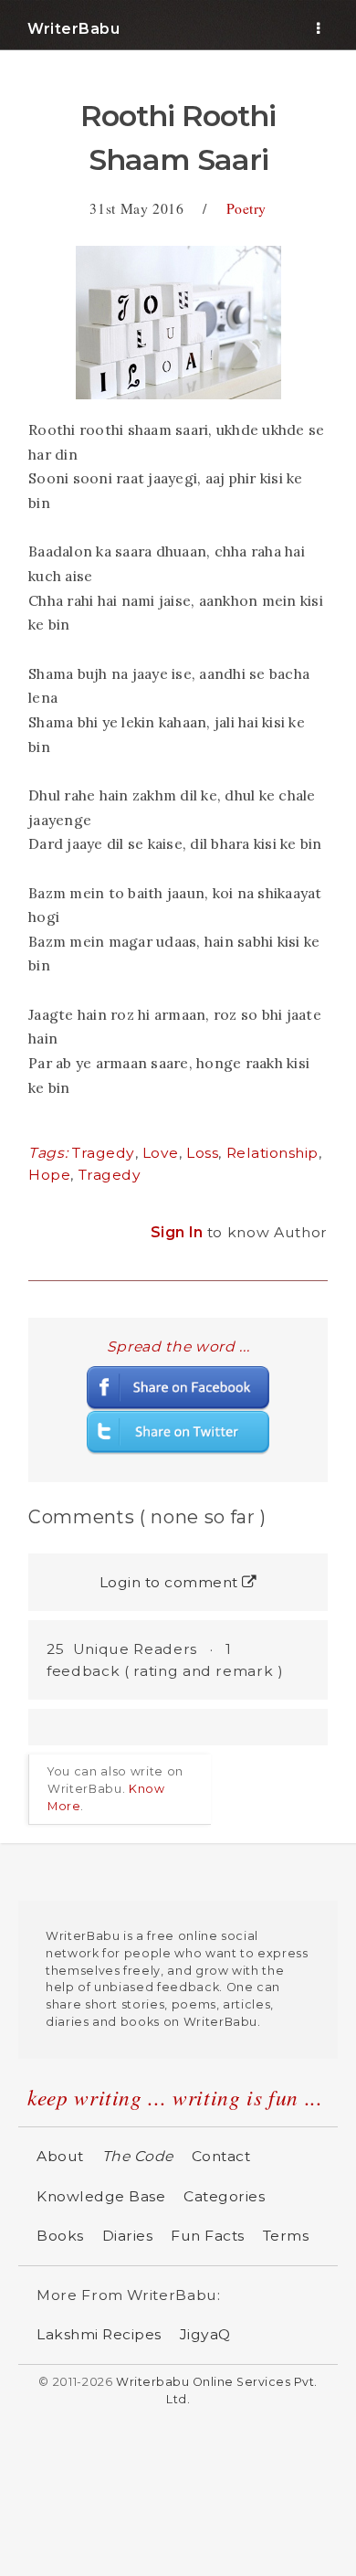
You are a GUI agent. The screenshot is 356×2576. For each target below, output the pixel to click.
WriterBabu (73, 29)
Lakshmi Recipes (99, 2334)
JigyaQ (205, 2334)
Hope (49, 1175)
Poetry (246, 208)
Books (60, 2236)
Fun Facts (208, 2236)
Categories (224, 2196)
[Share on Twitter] (178, 1431)
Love (161, 1153)
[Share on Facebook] (178, 1388)
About (60, 2156)
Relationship (272, 1153)
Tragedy (104, 1153)
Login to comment (171, 1582)
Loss (202, 1153)
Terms (286, 2236)
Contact (221, 2156)
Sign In (179, 1232)
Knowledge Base (101, 2196)
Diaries (128, 2236)
